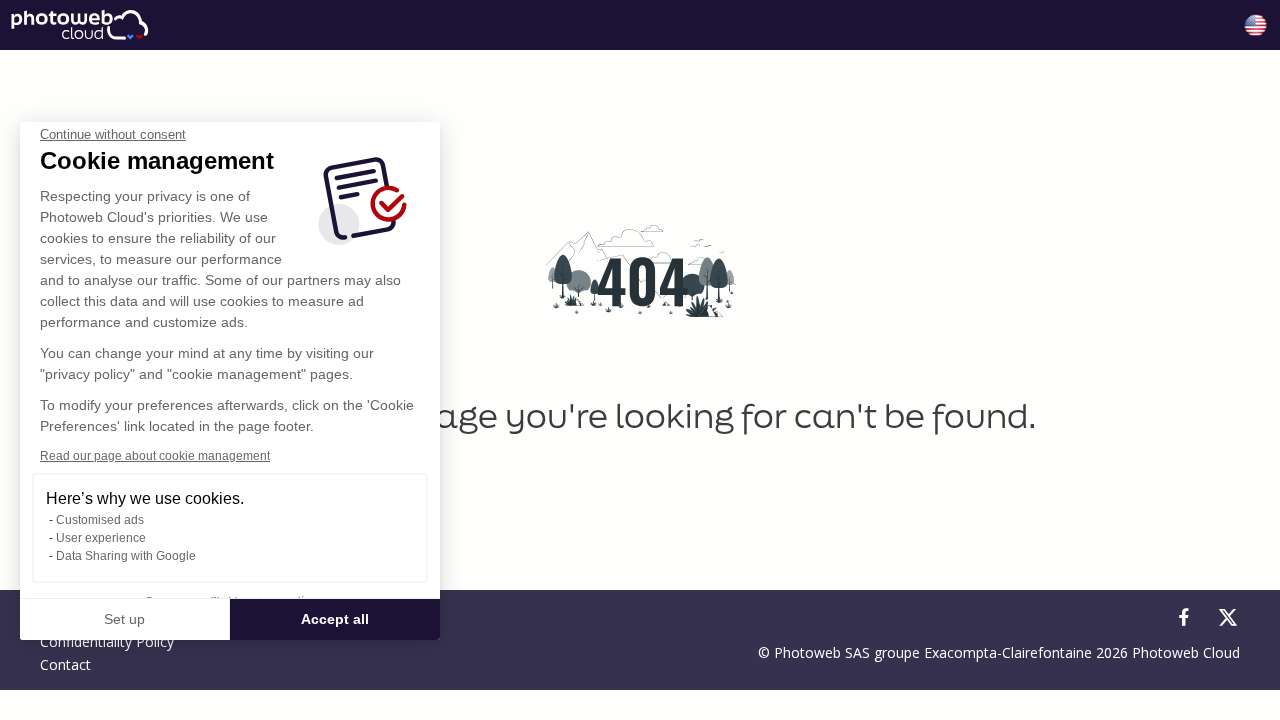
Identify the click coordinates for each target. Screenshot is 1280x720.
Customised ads (100, 520)
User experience (101, 538)
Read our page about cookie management (155, 456)
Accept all (335, 619)
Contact (65, 664)
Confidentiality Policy (107, 641)
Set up (124, 619)
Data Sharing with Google (126, 556)
